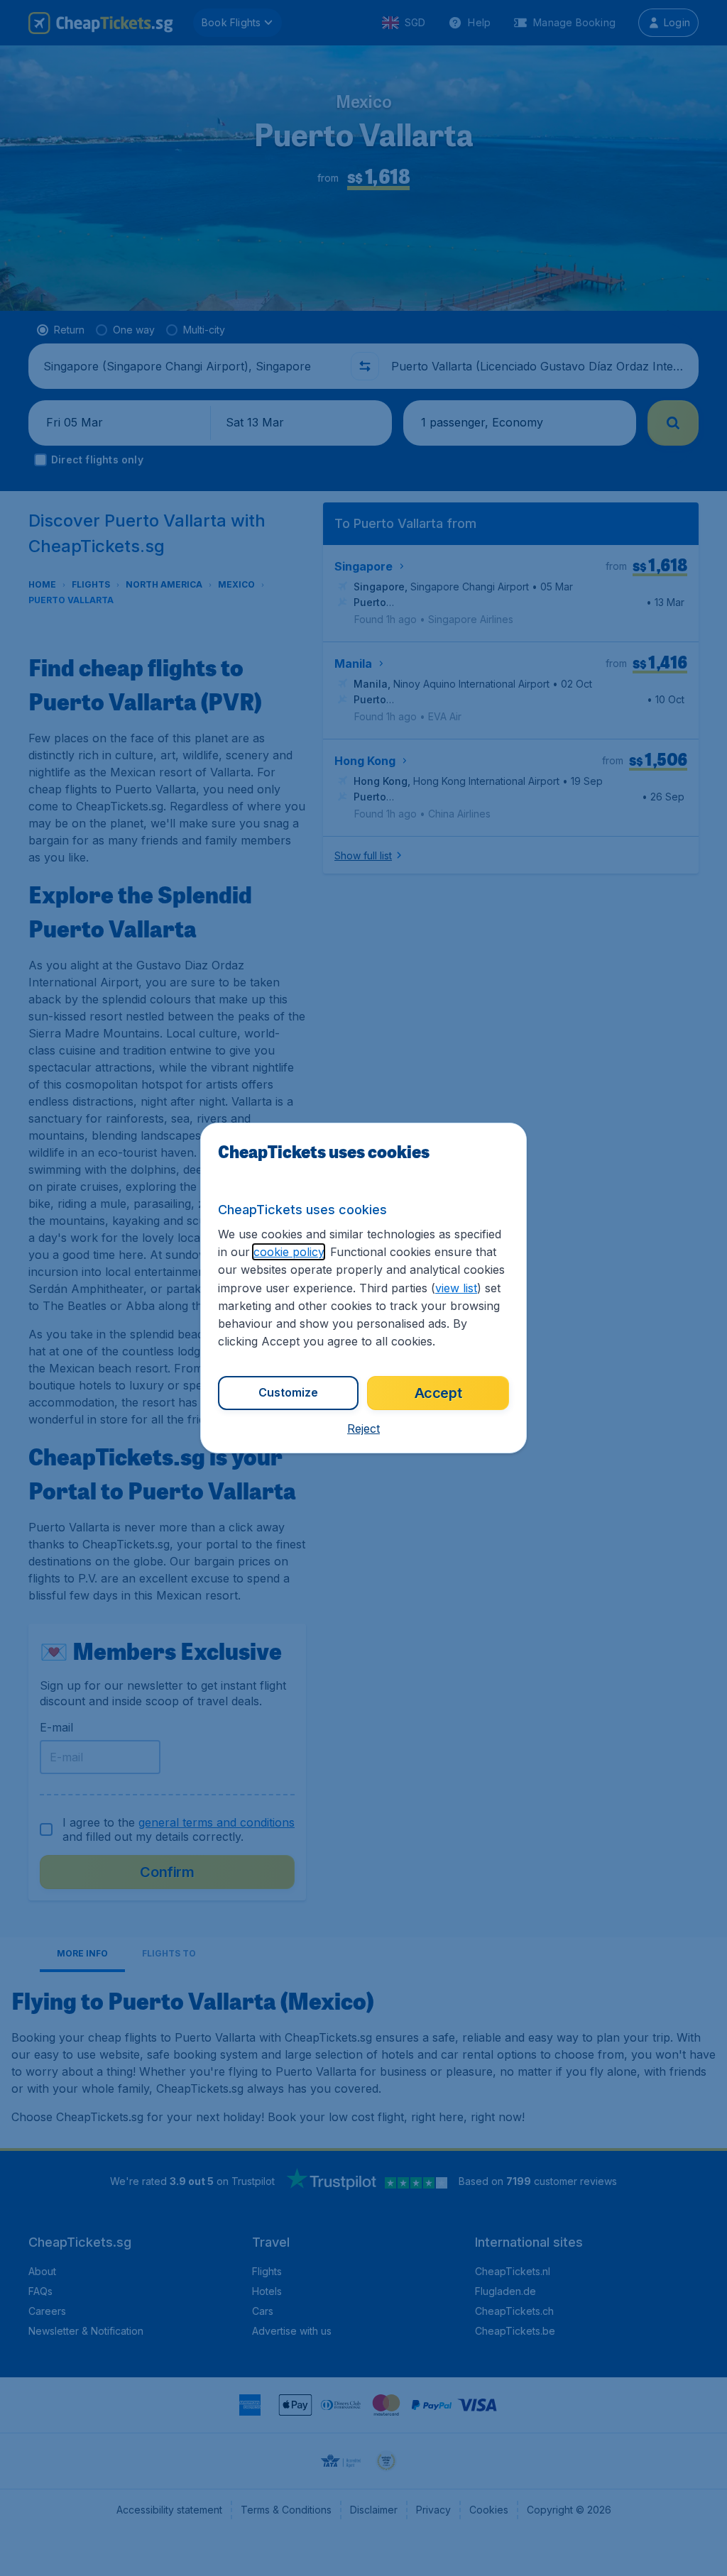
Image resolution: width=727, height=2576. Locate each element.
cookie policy (289, 1252)
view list (456, 1288)
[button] (363, 1429)
